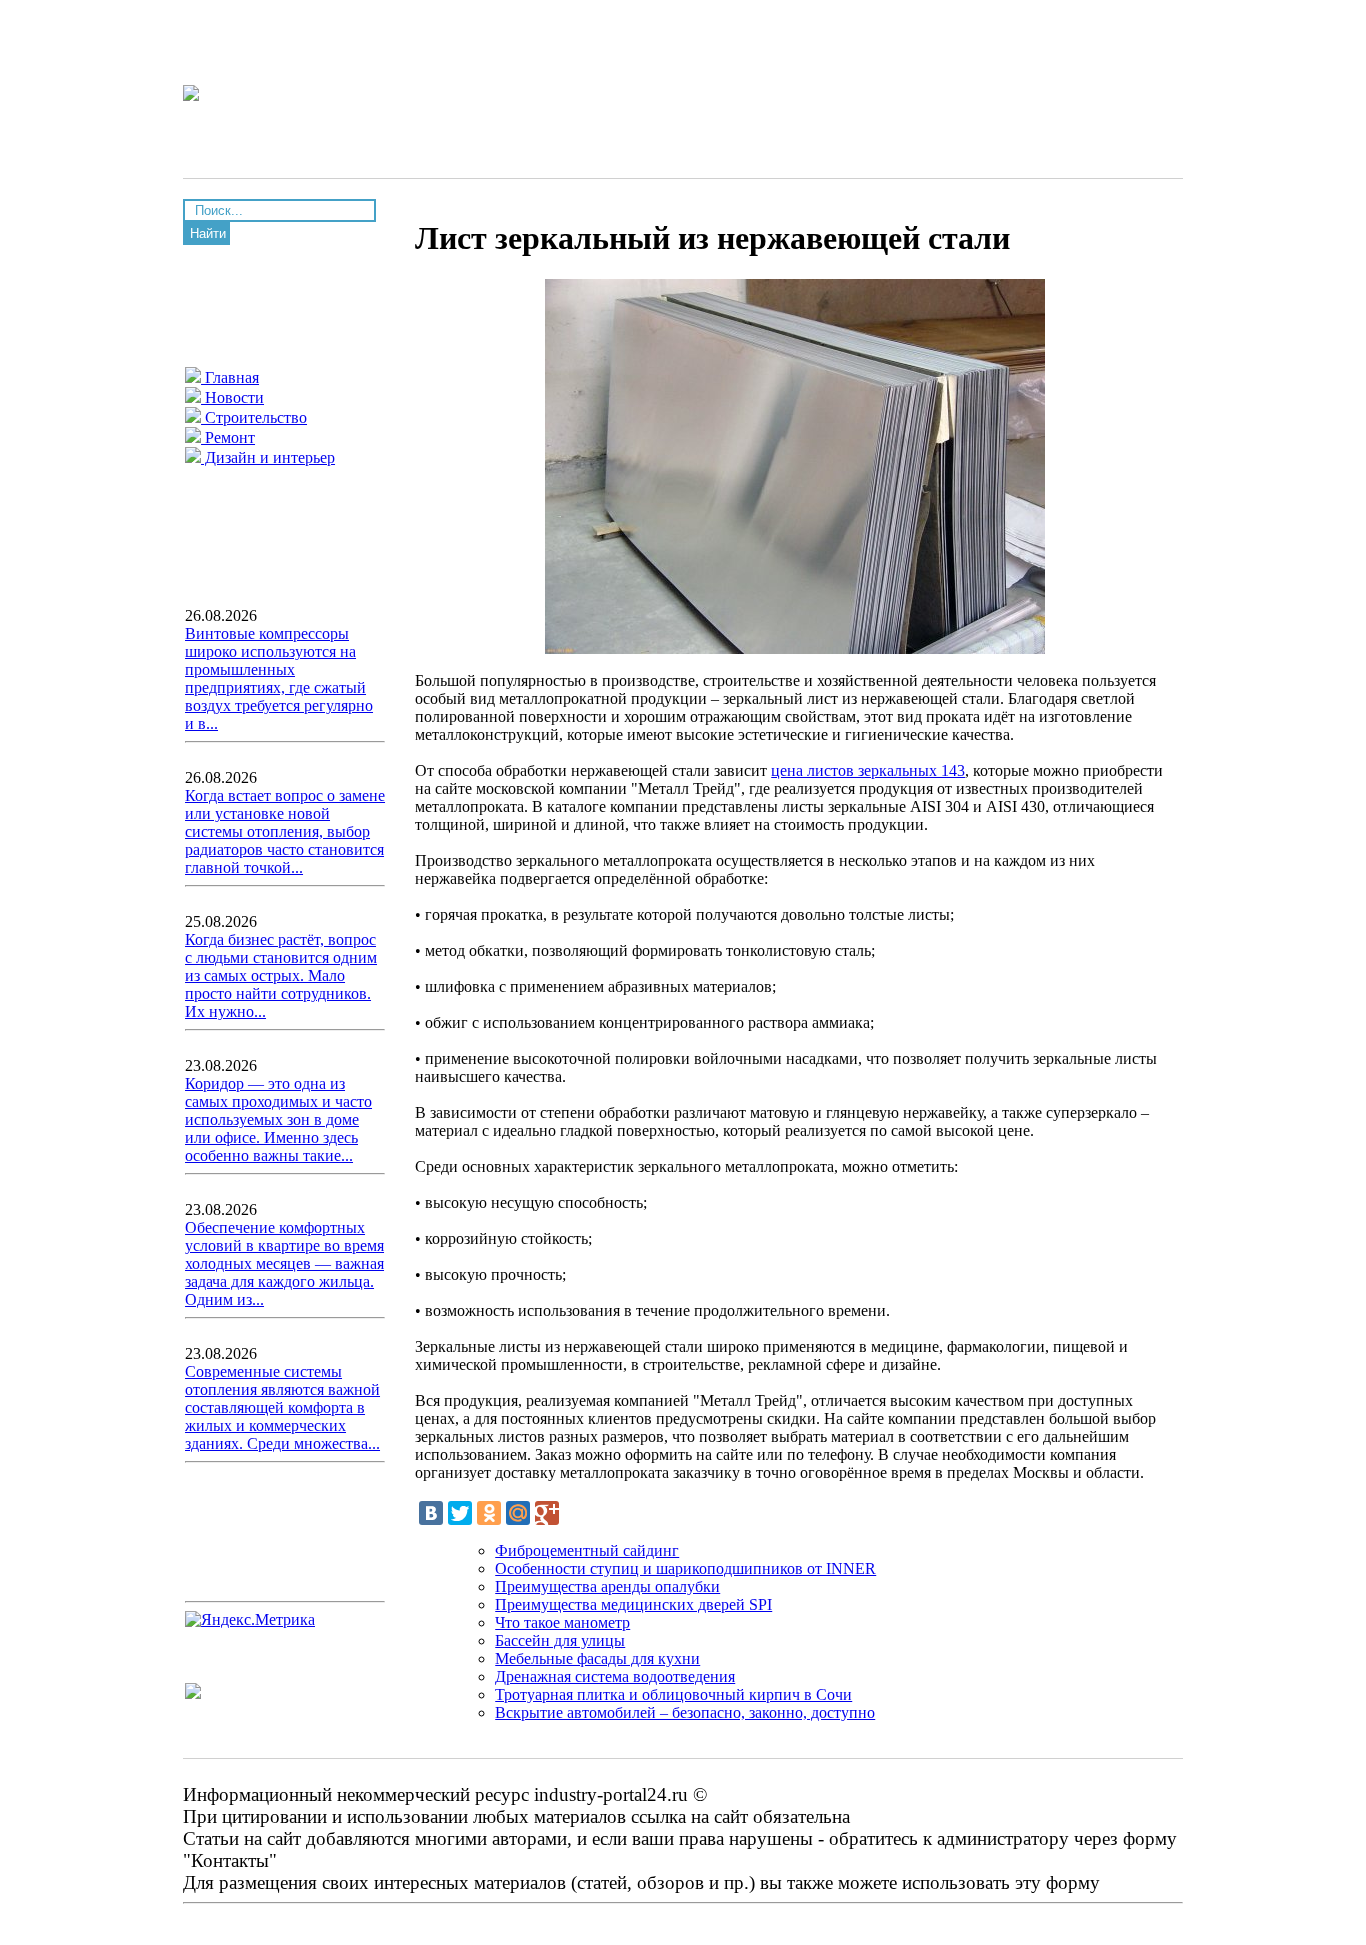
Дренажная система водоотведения (615, 1676)
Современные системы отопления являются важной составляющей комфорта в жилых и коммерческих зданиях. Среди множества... (282, 1407)
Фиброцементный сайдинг (587, 1550)
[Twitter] (460, 1513)
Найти (208, 233)
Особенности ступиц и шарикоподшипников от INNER (685, 1568)
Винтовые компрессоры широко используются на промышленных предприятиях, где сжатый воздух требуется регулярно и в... (279, 678)
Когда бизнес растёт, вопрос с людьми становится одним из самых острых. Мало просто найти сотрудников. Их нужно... (281, 975)
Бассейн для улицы (560, 1640)
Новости (232, 397)
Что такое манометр (562, 1622)
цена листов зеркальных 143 (868, 770)
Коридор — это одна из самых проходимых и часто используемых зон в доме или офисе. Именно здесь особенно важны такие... (278, 1119)
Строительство (254, 417)
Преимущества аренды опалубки (607, 1586)
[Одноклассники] (489, 1513)
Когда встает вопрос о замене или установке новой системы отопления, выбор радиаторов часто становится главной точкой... (285, 831)
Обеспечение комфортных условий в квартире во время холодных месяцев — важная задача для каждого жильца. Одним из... (284, 1263)
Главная (230, 377)
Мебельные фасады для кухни (597, 1658)
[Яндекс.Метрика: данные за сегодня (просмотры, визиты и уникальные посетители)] (250, 1620)
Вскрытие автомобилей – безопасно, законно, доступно (685, 1712)
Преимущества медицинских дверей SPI (633, 1604)
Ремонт (228, 437)
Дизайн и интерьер (268, 457)
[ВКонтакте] (431, 1513)
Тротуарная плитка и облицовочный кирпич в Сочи (673, 1694)
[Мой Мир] (518, 1513)
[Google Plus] (547, 1513)
